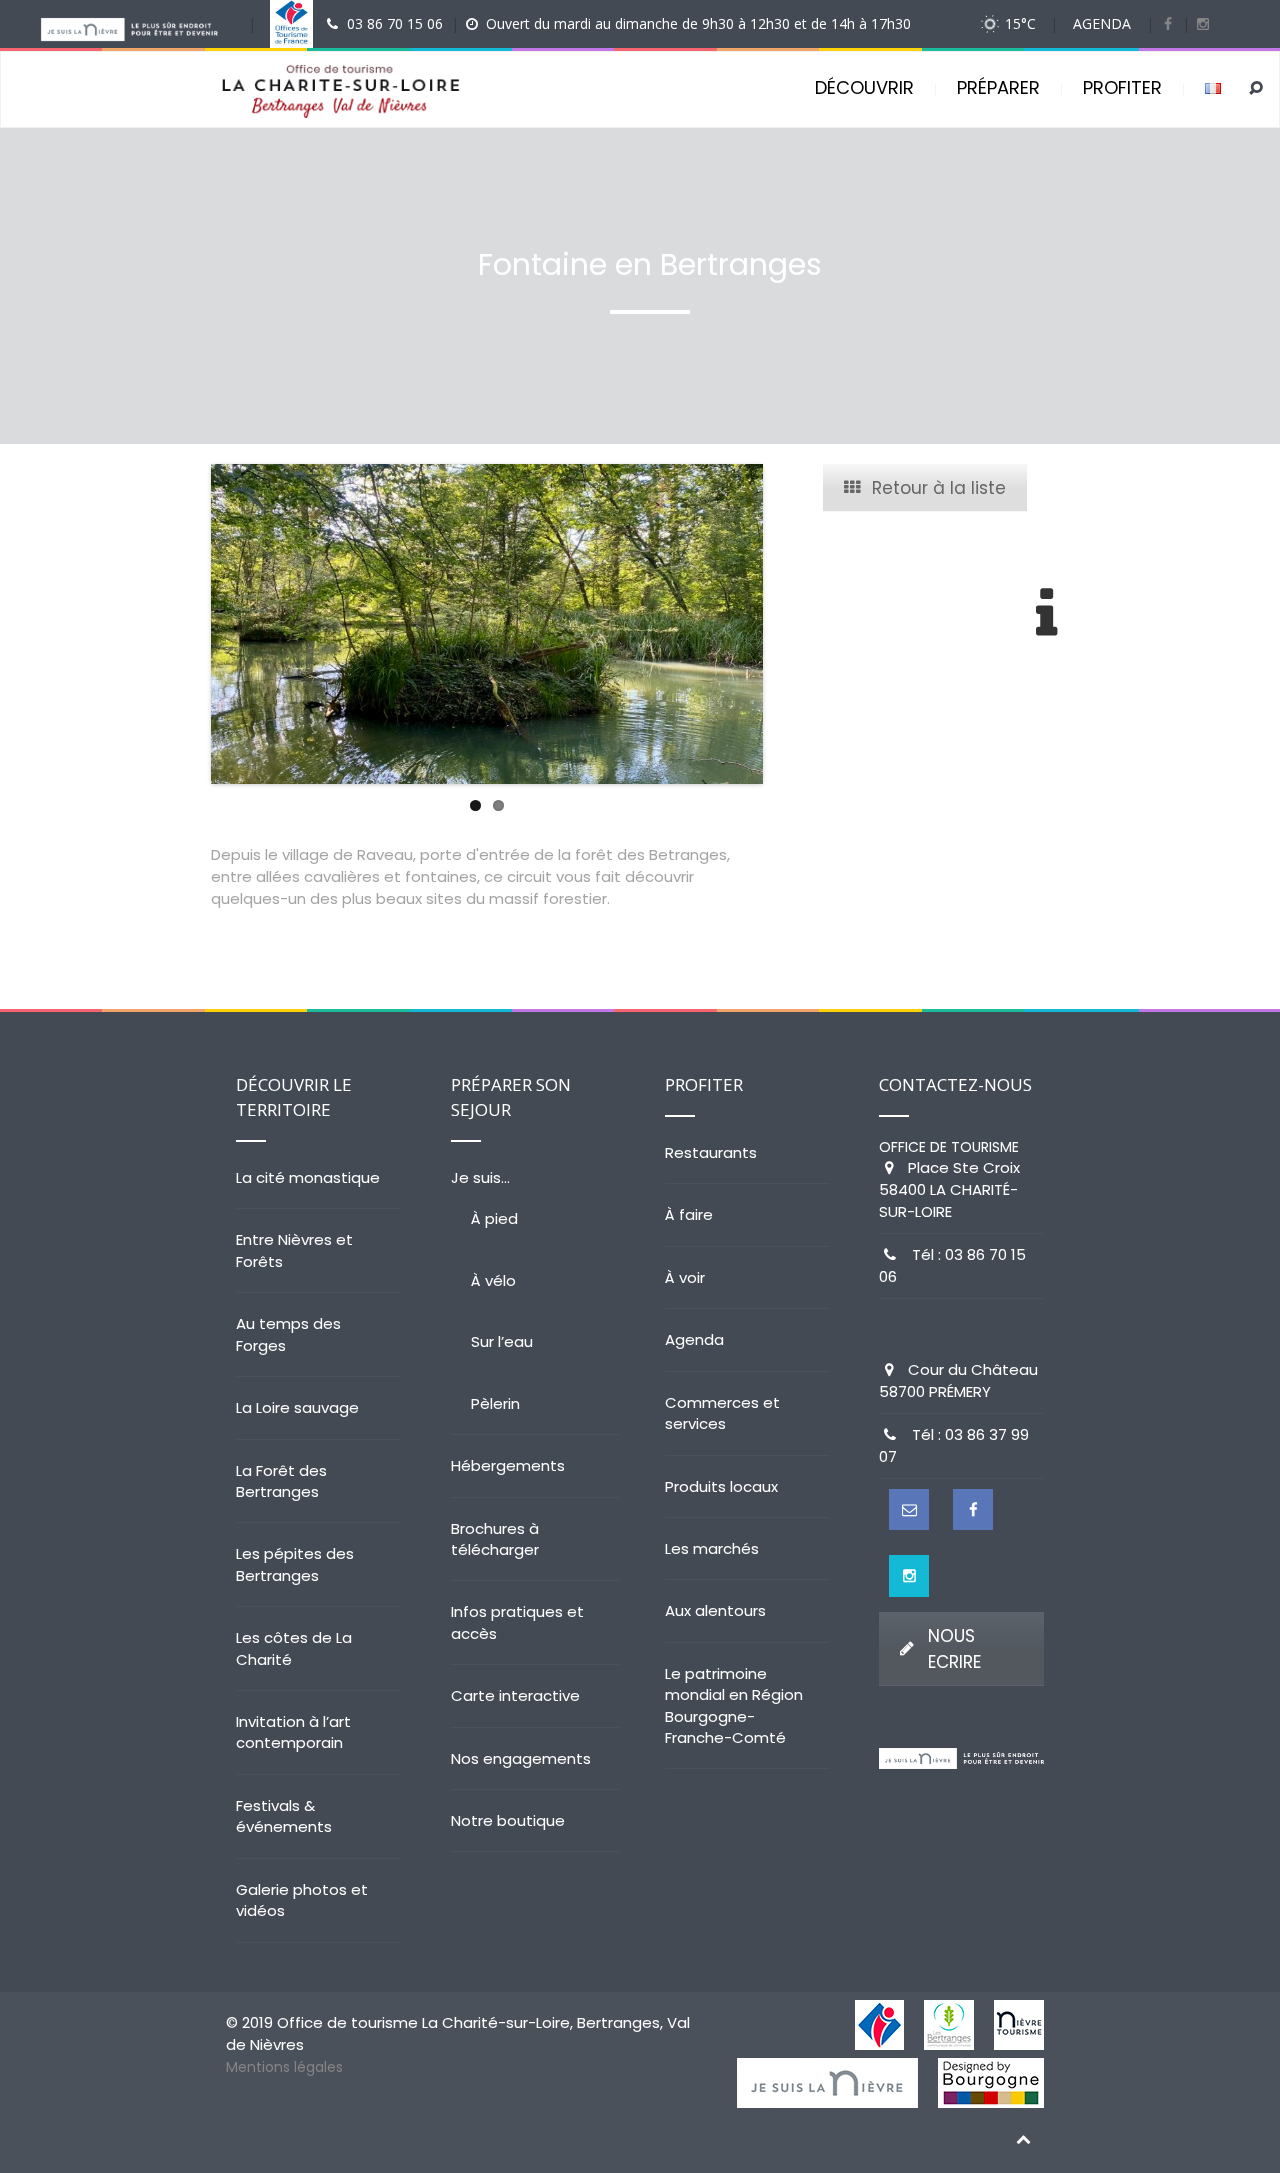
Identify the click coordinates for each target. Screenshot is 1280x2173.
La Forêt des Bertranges (281, 1481)
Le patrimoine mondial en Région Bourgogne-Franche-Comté (734, 1705)
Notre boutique (508, 1820)
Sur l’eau (502, 1341)
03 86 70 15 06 (395, 23)
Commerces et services (722, 1413)
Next (793, 624)
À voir (685, 1277)
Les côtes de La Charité (294, 1648)
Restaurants (711, 1152)
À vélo (493, 1280)
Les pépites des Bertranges (295, 1564)
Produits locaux (721, 1486)
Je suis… (480, 1177)
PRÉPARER (998, 87)
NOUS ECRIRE (954, 1649)
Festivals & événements (284, 1816)
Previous (181, 624)
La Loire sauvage (297, 1407)
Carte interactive (515, 1695)
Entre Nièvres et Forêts (294, 1250)
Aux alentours (715, 1610)
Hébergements (508, 1465)
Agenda (694, 1339)
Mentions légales (284, 2067)
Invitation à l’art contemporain (293, 1732)
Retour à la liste (939, 488)
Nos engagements (521, 1758)
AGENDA (1102, 23)
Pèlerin (495, 1403)
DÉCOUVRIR (864, 87)
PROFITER (1122, 87)
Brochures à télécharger (495, 1539)
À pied (494, 1218)
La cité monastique (308, 1177)
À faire (689, 1214)
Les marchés (712, 1548)
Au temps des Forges (288, 1334)
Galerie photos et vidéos (302, 1900)
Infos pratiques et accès (517, 1622)
